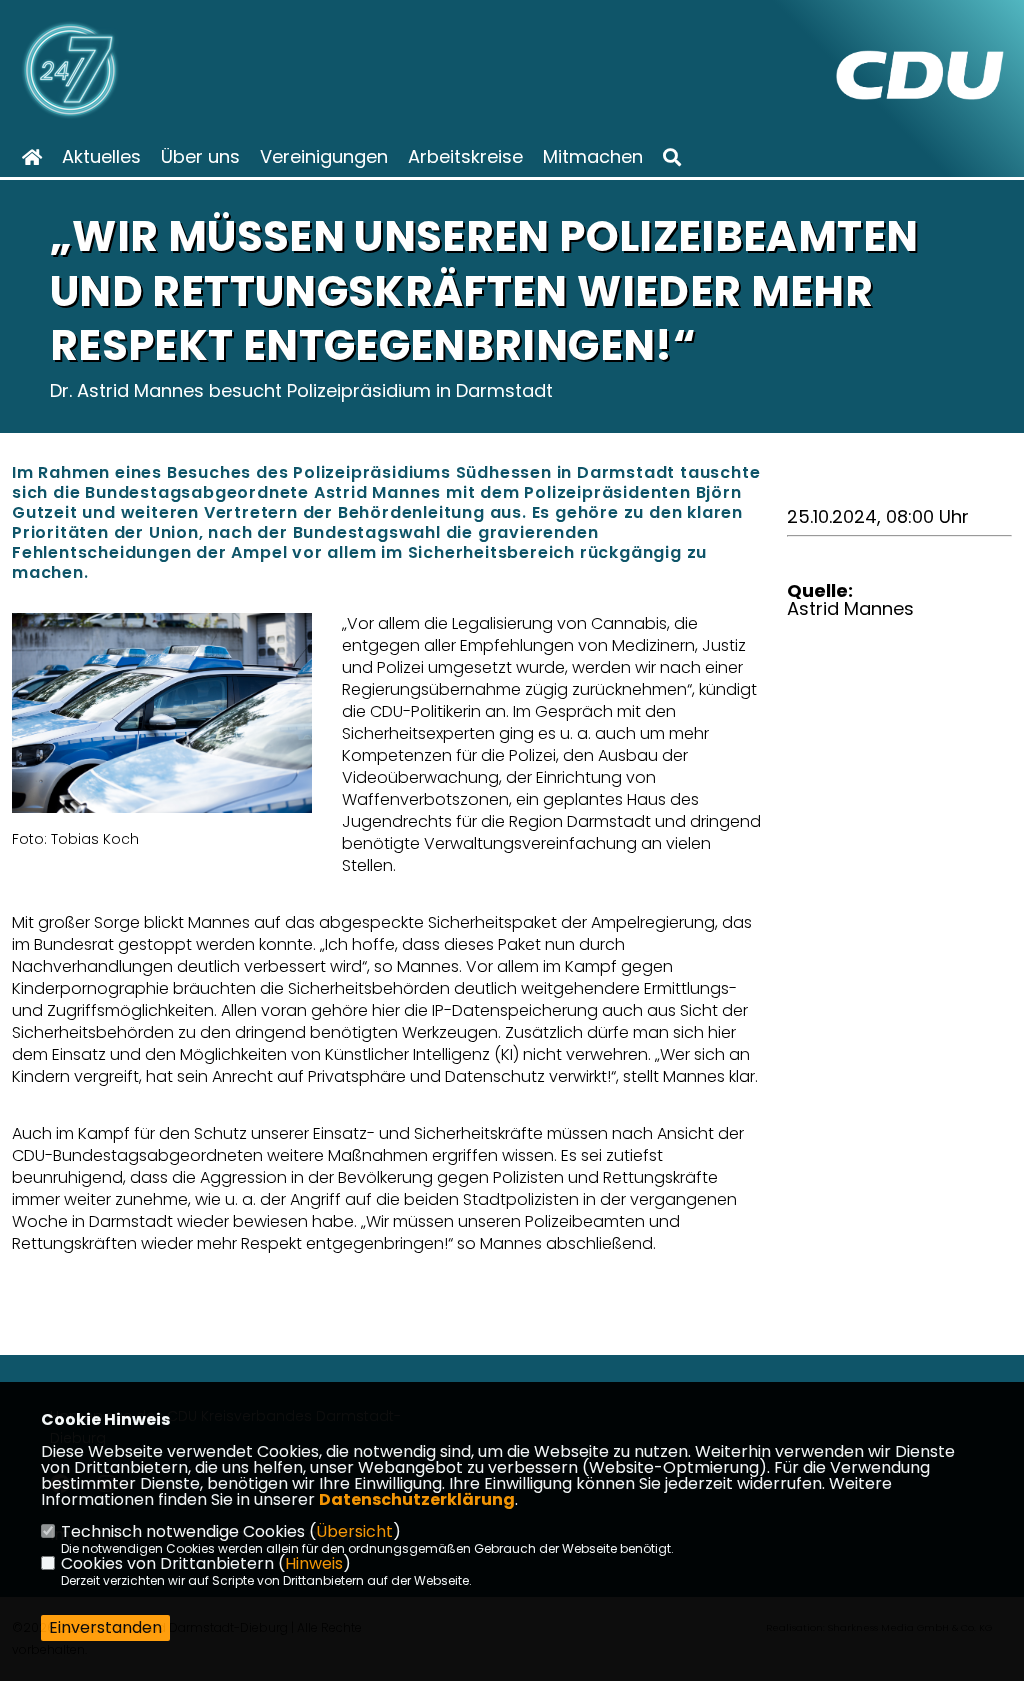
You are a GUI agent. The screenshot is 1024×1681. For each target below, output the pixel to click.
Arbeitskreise (465, 157)
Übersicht (354, 1531)
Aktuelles (101, 157)
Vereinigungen (324, 157)
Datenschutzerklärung (417, 1499)
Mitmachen (593, 157)
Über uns (200, 157)
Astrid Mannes (850, 608)
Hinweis (314, 1563)
